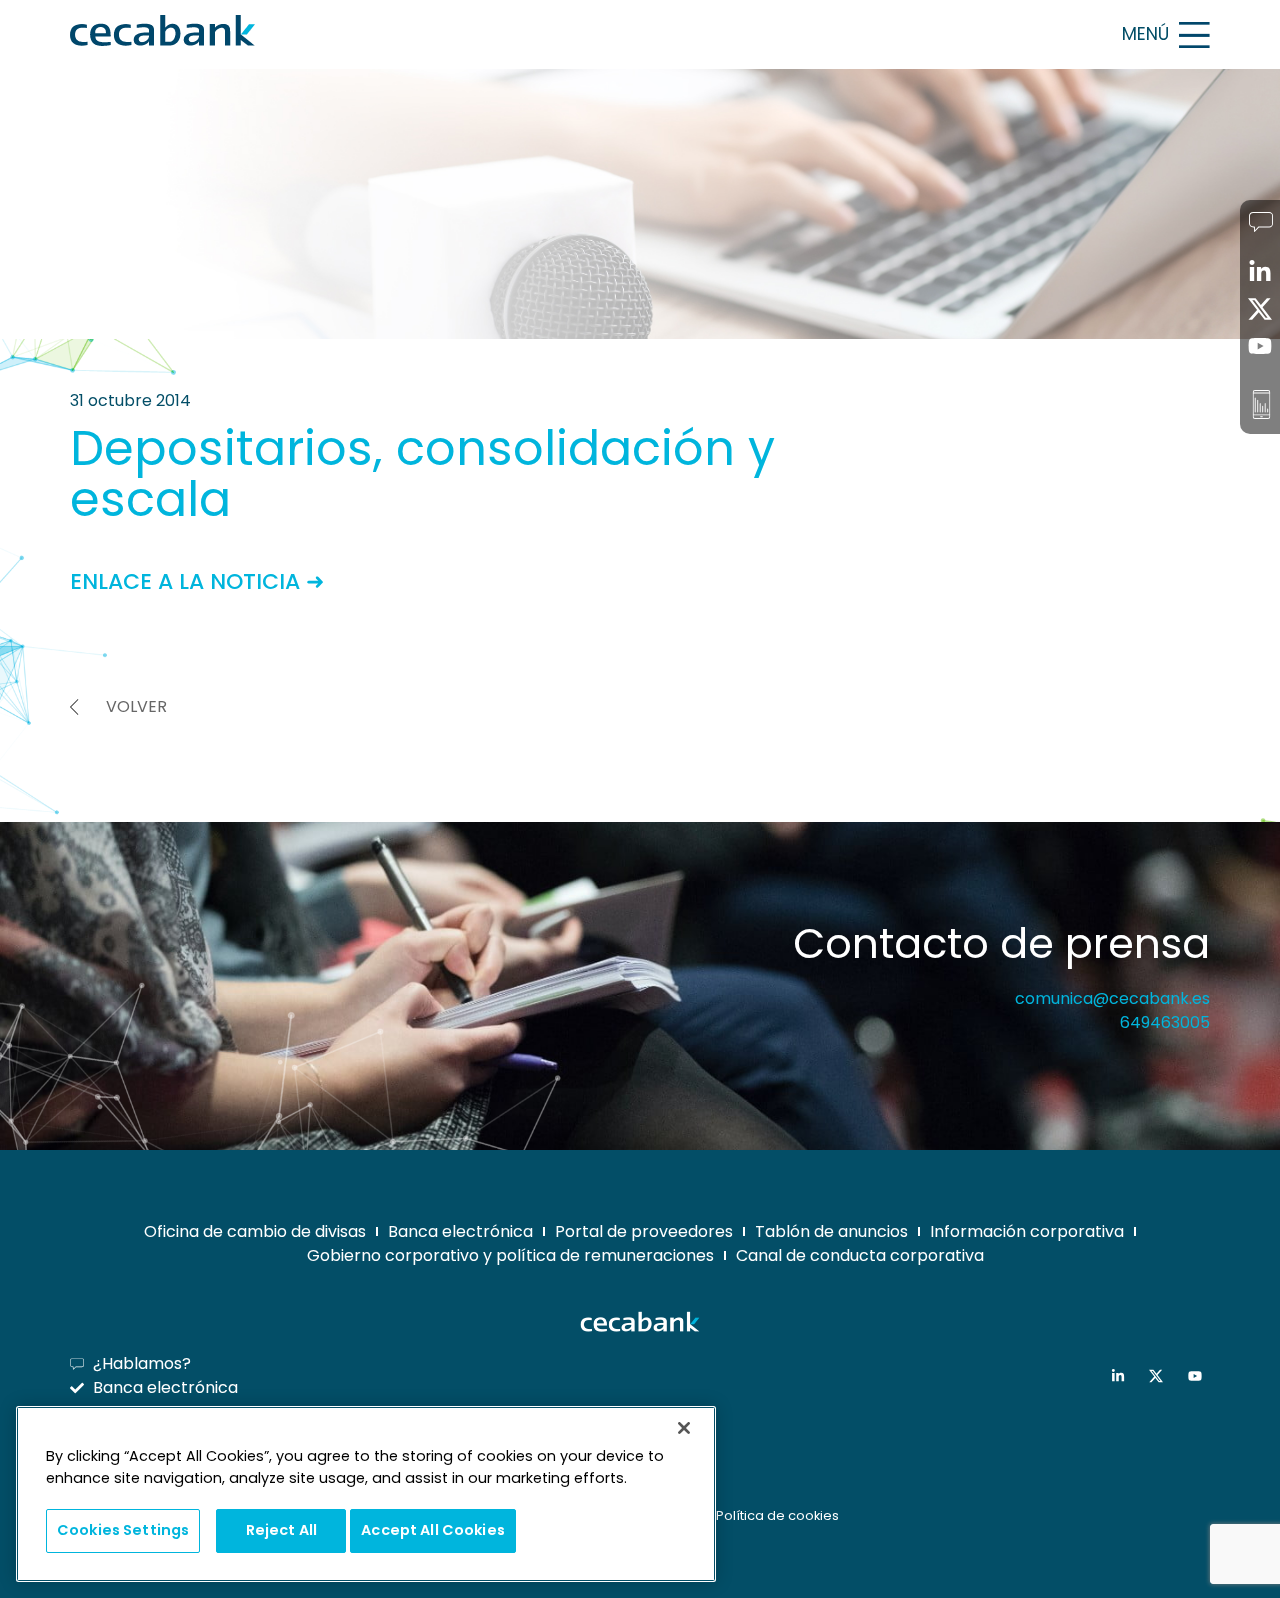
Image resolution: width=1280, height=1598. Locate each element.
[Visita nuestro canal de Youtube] (1199, 1376)
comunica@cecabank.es (1112, 998)
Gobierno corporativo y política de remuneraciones (510, 1255)
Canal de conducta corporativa (860, 1255)
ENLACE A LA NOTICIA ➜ (197, 581)
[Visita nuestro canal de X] (1160, 1376)
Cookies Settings (123, 1530)
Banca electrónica (460, 1231)
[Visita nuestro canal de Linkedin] (1122, 1376)
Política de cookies (777, 1515)
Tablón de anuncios (831, 1231)
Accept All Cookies (433, 1530)
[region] (366, 1494)
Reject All (281, 1530)
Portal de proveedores (644, 1231)
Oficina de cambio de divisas (255, 1231)
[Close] (684, 1428)
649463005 (1165, 1022)
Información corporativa (1027, 1231)
